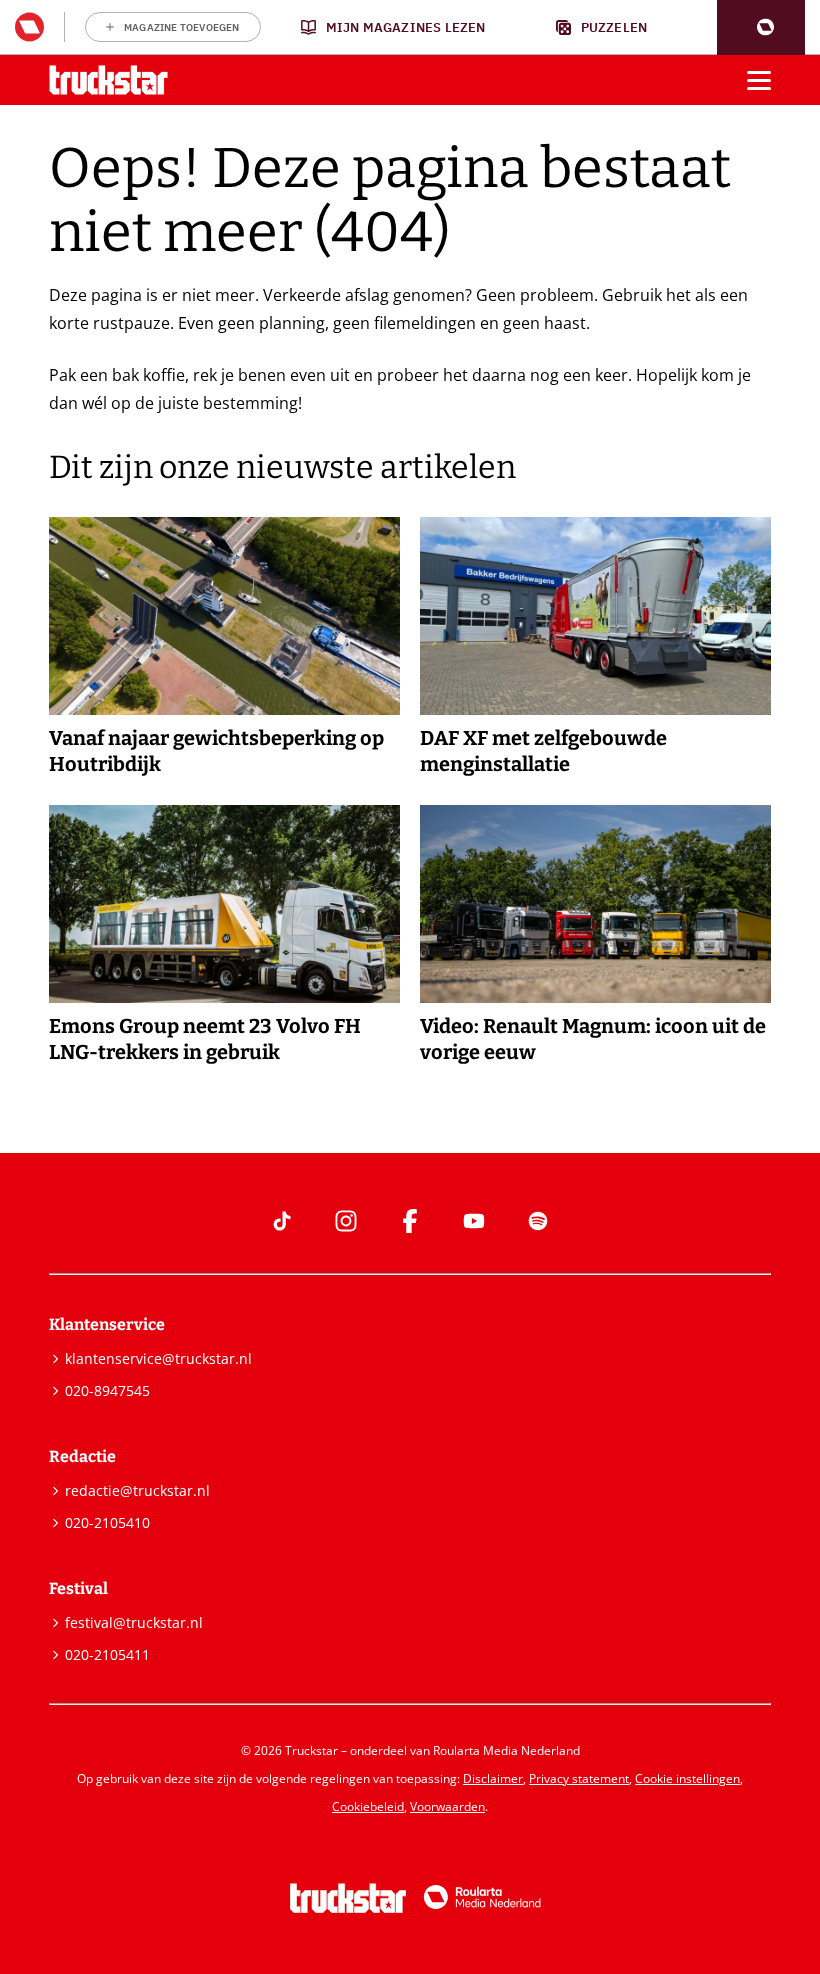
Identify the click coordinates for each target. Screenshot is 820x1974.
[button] (761, 27)
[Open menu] (759, 80)
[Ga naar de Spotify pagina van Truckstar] (538, 1221)
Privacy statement (579, 1778)
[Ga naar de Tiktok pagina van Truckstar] (282, 1221)
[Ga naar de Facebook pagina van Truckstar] (410, 1221)
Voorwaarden (447, 1806)
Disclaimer (493, 1778)
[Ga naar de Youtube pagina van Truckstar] (474, 1221)
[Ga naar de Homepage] (108, 80)
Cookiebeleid (368, 1806)
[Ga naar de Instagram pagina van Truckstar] (346, 1221)
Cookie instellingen (687, 1778)
